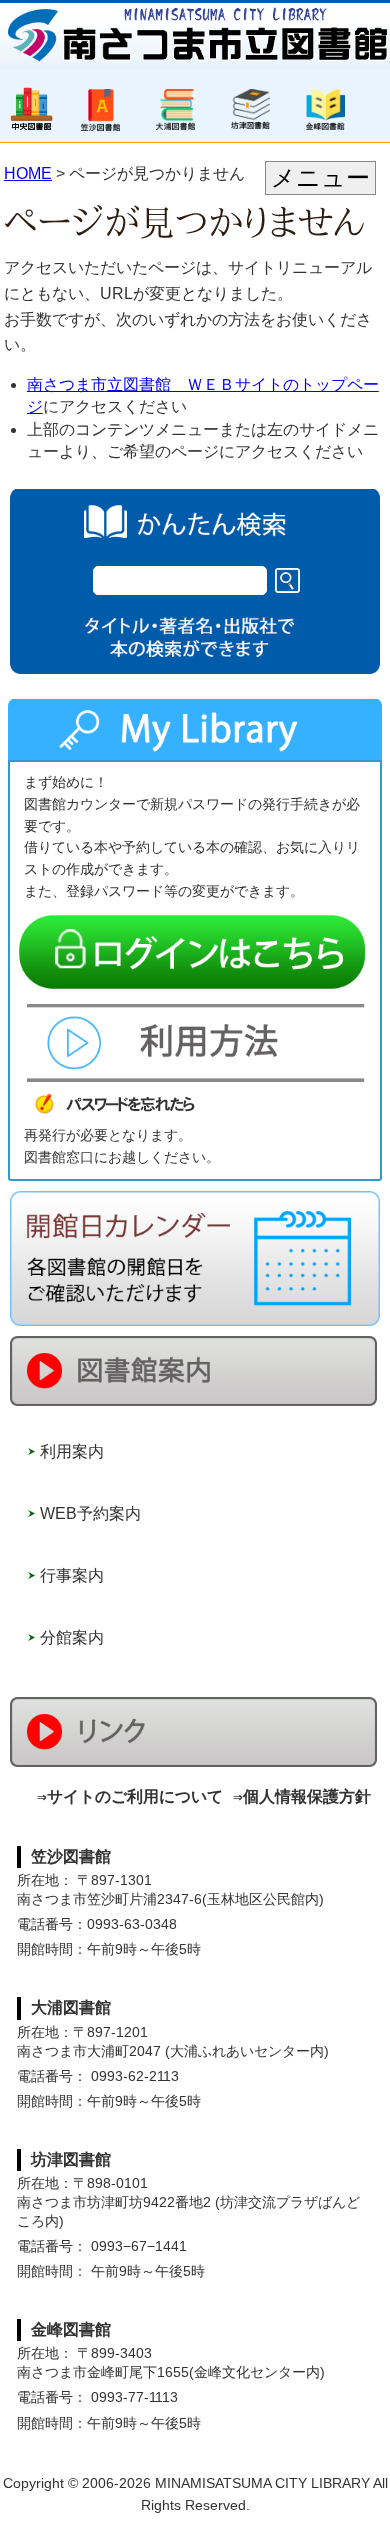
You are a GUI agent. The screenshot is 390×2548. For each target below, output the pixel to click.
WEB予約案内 (90, 1513)
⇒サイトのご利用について (130, 1796)
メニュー (320, 177)
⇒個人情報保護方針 (302, 1796)
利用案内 (72, 1451)
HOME (28, 173)
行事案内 (72, 1575)
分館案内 (72, 1637)
